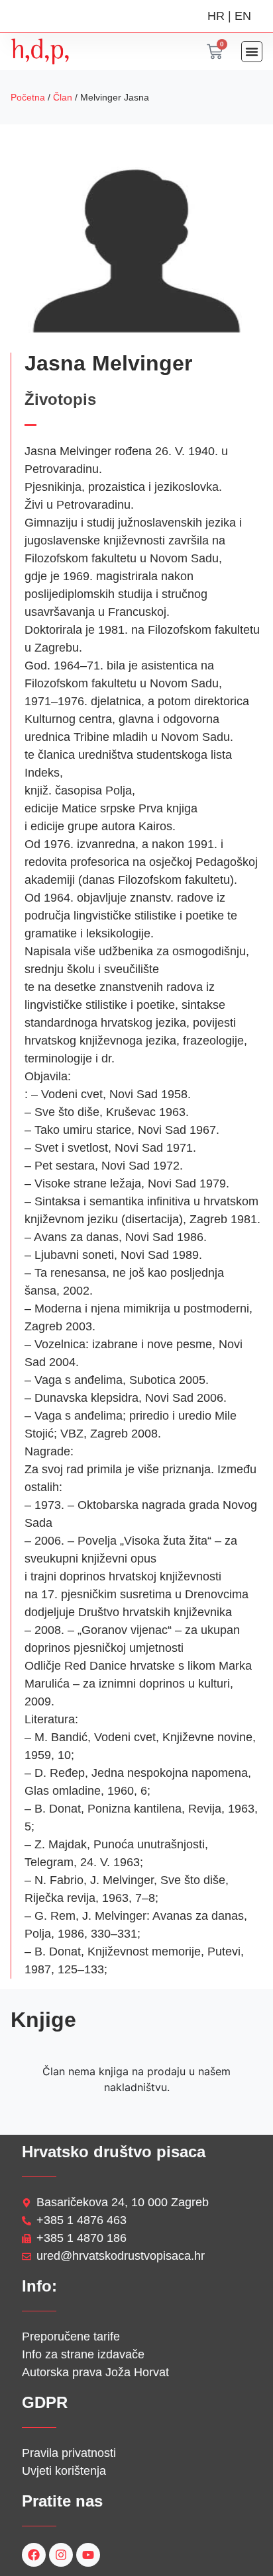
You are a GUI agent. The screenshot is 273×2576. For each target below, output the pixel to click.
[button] (252, 52)
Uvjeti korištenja (64, 2471)
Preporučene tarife (71, 2337)
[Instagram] (61, 2555)
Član (63, 97)
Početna (28, 97)
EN (243, 16)
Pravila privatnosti (69, 2453)
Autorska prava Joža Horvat (95, 2372)
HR (216, 16)
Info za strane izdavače (83, 2354)
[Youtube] (88, 2555)
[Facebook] (34, 2555)
